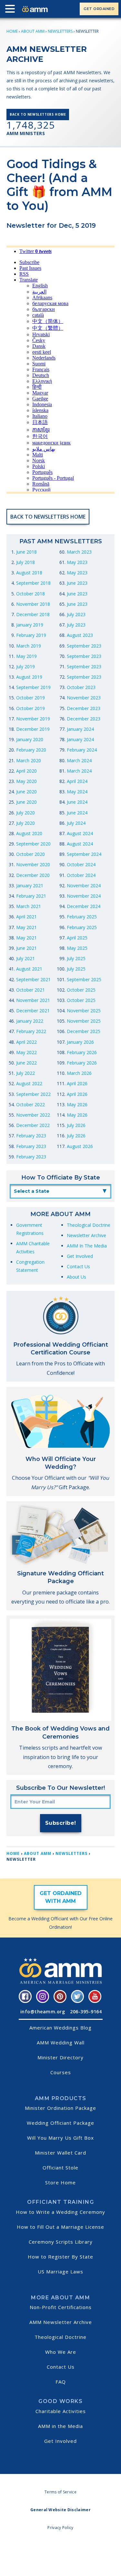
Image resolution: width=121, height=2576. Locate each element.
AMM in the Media (60, 2426)
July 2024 (76, 823)
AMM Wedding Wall (61, 2042)
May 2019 (26, 656)
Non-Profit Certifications (61, 2307)
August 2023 (80, 635)
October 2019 (30, 698)
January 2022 (30, 1021)
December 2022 (33, 1125)
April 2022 (26, 1042)
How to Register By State (60, 2257)
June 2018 (26, 552)
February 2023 (31, 1136)
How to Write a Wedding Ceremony (60, 2212)
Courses (61, 2072)
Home (12, 31)
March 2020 (29, 760)
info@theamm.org (43, 2012)
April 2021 (26, 917)
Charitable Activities (61, 2411)
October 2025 (81, 990)
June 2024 (77, 802)
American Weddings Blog (60, 2028)
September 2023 (84, 646)
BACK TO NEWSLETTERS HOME (38, 114)
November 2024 (84, 885)
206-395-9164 (86, 2012)
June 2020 (26, 792)
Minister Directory (60, 2057)
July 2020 (25, 813)
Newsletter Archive (86, 1235)
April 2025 (77, 938)
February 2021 (31, 896)
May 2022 (26, 1052)
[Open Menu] (12, 10)
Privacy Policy (60, 2528)
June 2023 (77, 583)
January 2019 (30, 625)
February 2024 (82, 750)
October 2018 (30, 594)
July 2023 (76, 614)
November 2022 (33, 1115)
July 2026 (76, 1125)
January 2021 (30, 885)
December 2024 (84, 906)
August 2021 (29, 969)
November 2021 (33, 1000)
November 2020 (33, 864)
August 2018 (29, 573)
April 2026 (77, 1083)
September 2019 (33, 687)
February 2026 (82, 1052)
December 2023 (84, 708)
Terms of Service (60, 2492)
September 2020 (33, 844)
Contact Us (78, 1266)
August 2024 (80, 833)
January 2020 (30, 739)
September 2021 (33, 979)
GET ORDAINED (99, 9)
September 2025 (84, 979)
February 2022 (31, 1031)
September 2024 (84, 854)
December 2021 (33, 1011)
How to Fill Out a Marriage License (60, 2227)
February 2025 (82, 917)
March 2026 (79, 1073)
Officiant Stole (60, 2168)
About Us (76, 1277)
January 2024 (80, 729)
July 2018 (25, 562)
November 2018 (33, 604)
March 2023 (79, 552)
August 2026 (80, 1146)
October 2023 (81, 687)
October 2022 (30, 1104)
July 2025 (76, 958)
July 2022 (25, 1073)
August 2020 (29, 833)
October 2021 (30, 990)
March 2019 (29, 646)
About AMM (33, 31)
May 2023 (77, 562)
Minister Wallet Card (60, 2153)
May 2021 (26, 927)
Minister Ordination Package (60, 2108)
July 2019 (25, 667)
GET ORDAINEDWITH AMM (61, 1897)
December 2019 (33, 729)
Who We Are (61, 2352)
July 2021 (25, 958)
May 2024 (77, 792)
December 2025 (84, 1031)
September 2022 (33, 1094)
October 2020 (30, 854)
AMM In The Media (87, 1246)
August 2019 (29, 677)
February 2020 (31, 750)
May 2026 (77, 1104)
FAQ (61, 2382)
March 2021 (29, 906)
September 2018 (33, 583)
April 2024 (77, 781)
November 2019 (33, 719)
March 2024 (79, 760)
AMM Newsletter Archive (61, 2322)
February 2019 (31, 635)
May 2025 (77, 948)
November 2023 (84, 698)
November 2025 (84, 1011)
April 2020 (26, 771)
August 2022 (29, 1083)
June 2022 (26, 1063)
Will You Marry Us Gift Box (60, 2138)
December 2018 (33, 614)
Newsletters (60, 31)
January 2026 (80, 1042)
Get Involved (80, 1256)
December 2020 (33, 875)
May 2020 (26, 781)
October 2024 (81, 864)
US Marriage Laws (60, 2271)
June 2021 (26, 948)
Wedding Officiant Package (60, 2123)
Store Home (60, 2182)
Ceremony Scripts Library (61, 2242)
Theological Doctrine (89, 1225)
